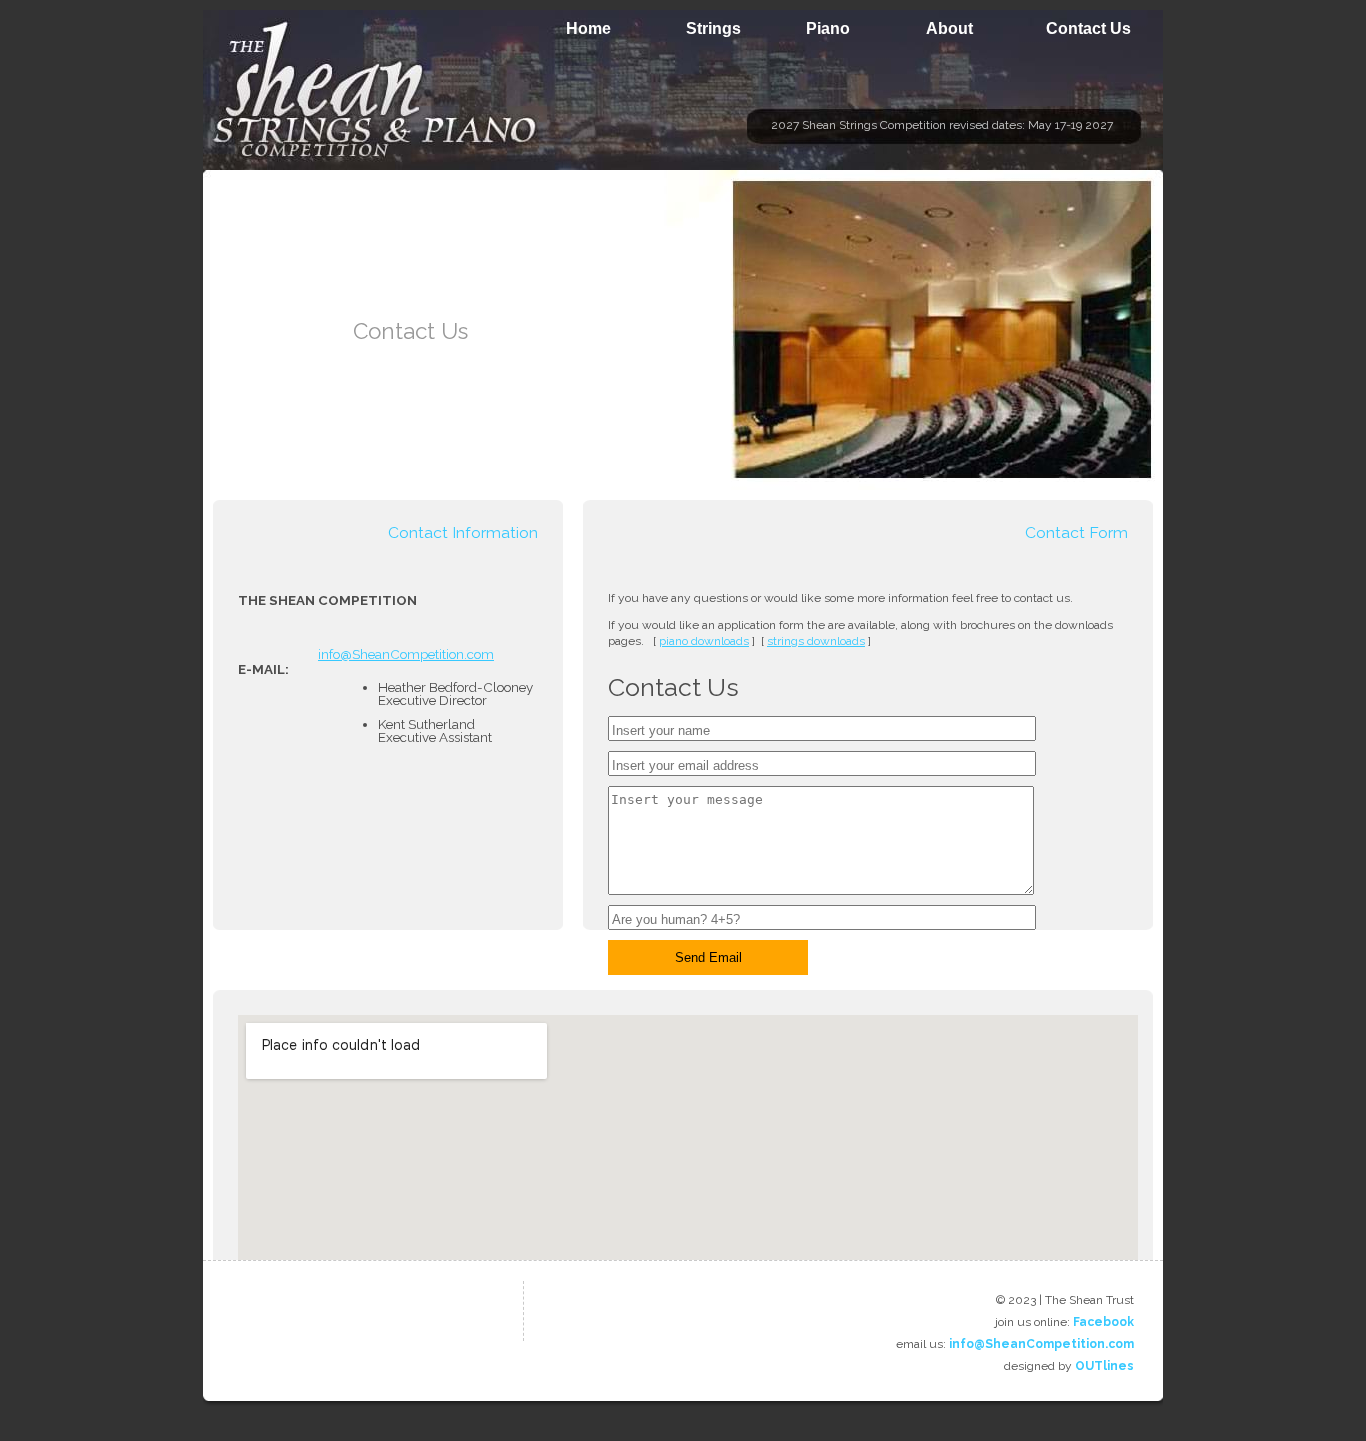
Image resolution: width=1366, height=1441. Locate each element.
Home (588, 28)
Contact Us (1088, 28)
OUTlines (1104, 1366)
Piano (828, 28)
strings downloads (816, 641)
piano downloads (704, 641)
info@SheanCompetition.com (406, 654)
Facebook (1103, 1322)
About (949, 28)
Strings (713, 28)
